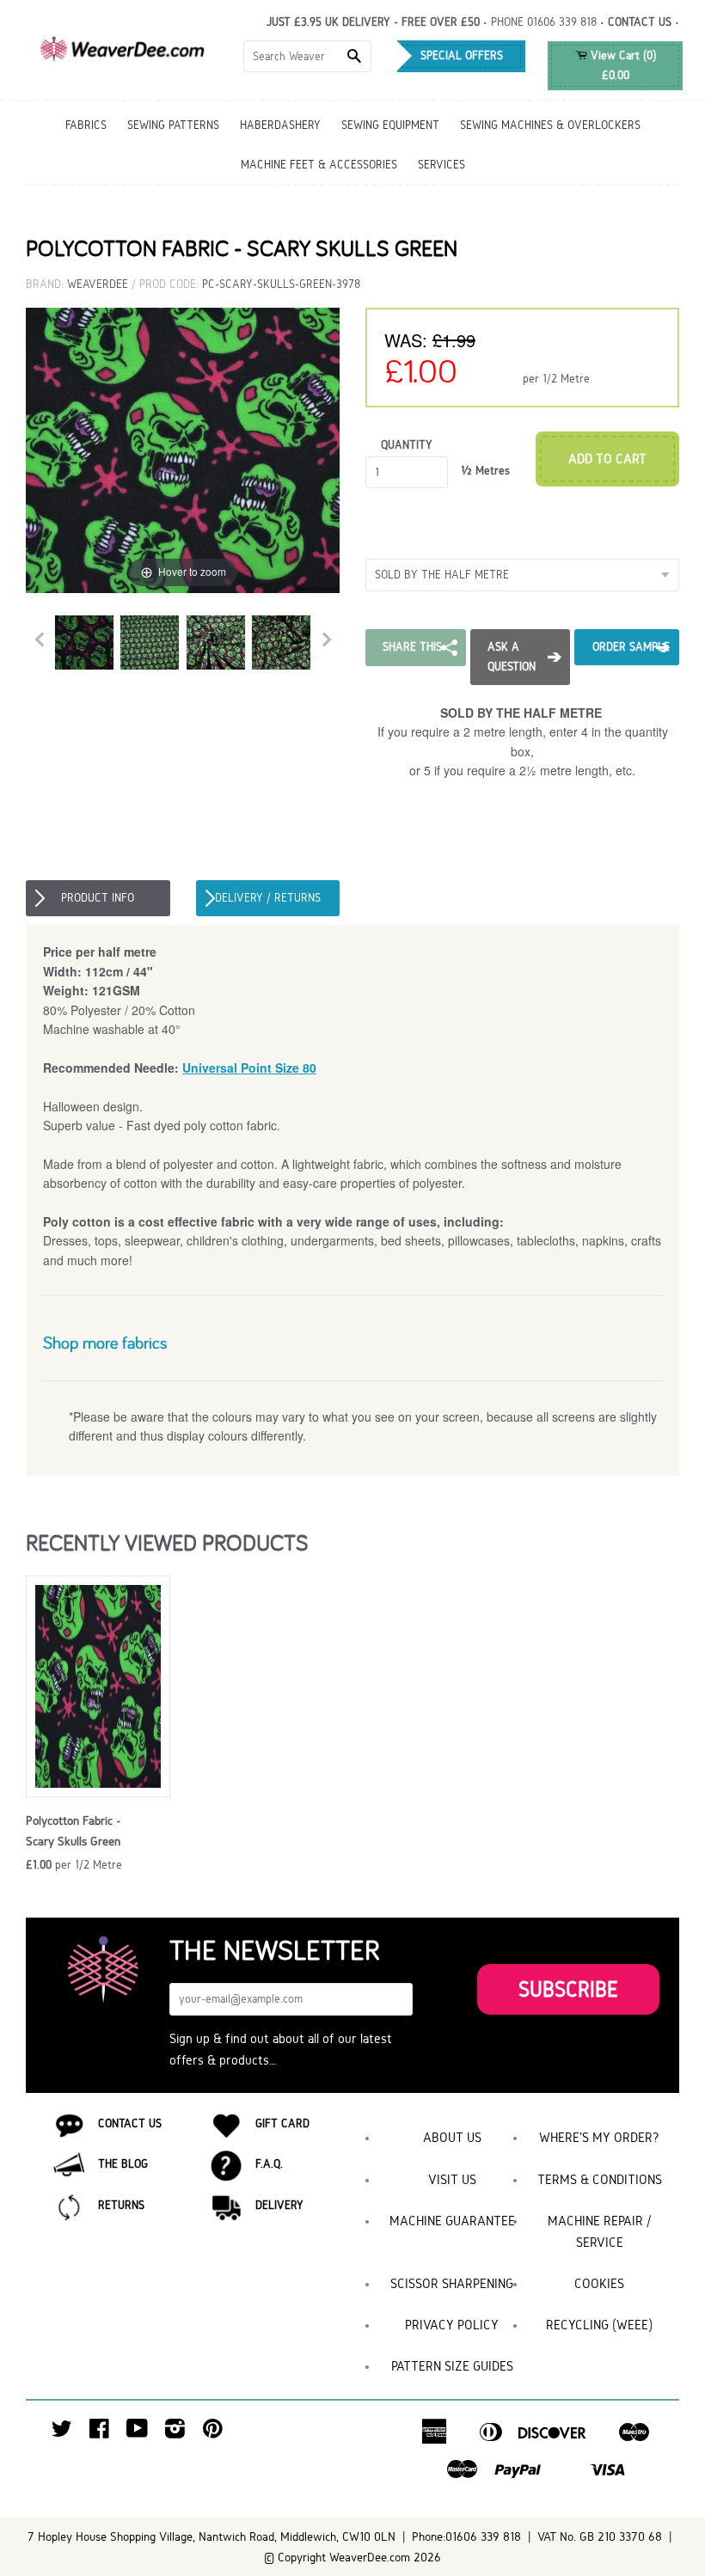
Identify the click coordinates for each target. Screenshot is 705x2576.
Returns (121, 2205)
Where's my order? (599, 2137)
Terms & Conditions (600, 2179)
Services (441, 165)
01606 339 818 (562, 22)
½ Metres (485, 471)
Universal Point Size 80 (249, 1068)
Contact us (640, 22)
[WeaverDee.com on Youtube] (137, 2433)
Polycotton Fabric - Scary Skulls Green (74, 1831)
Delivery (279, 2205)
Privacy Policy (452, 2325)
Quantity (407, 445)
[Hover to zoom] (183, 449)
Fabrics (86, 125)
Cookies (599, 2283)
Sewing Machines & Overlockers (550, 125)
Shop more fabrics (105, 1342)
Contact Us (130, 2123)
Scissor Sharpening (452, 2283)
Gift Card (282, 2123)
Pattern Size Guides (452, 2366)
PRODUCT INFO (98, 898)
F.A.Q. (269, 2164)
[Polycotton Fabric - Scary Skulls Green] (84, 642)
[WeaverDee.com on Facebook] (99, 2433)
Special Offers (462, 55)
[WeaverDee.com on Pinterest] (213, 2433)
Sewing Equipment (390, 125)
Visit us (452, 2179)
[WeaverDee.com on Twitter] (62, 2433)
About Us (452, 2137)
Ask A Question (512, 656)
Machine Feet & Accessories (319, 165)
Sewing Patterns (173, 125)
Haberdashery (280, 125)
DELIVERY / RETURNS (268, 898)
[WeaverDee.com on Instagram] (175, 2433)
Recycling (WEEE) (599, 2325)
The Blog (123, 2164)
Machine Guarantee (452, 2221)
